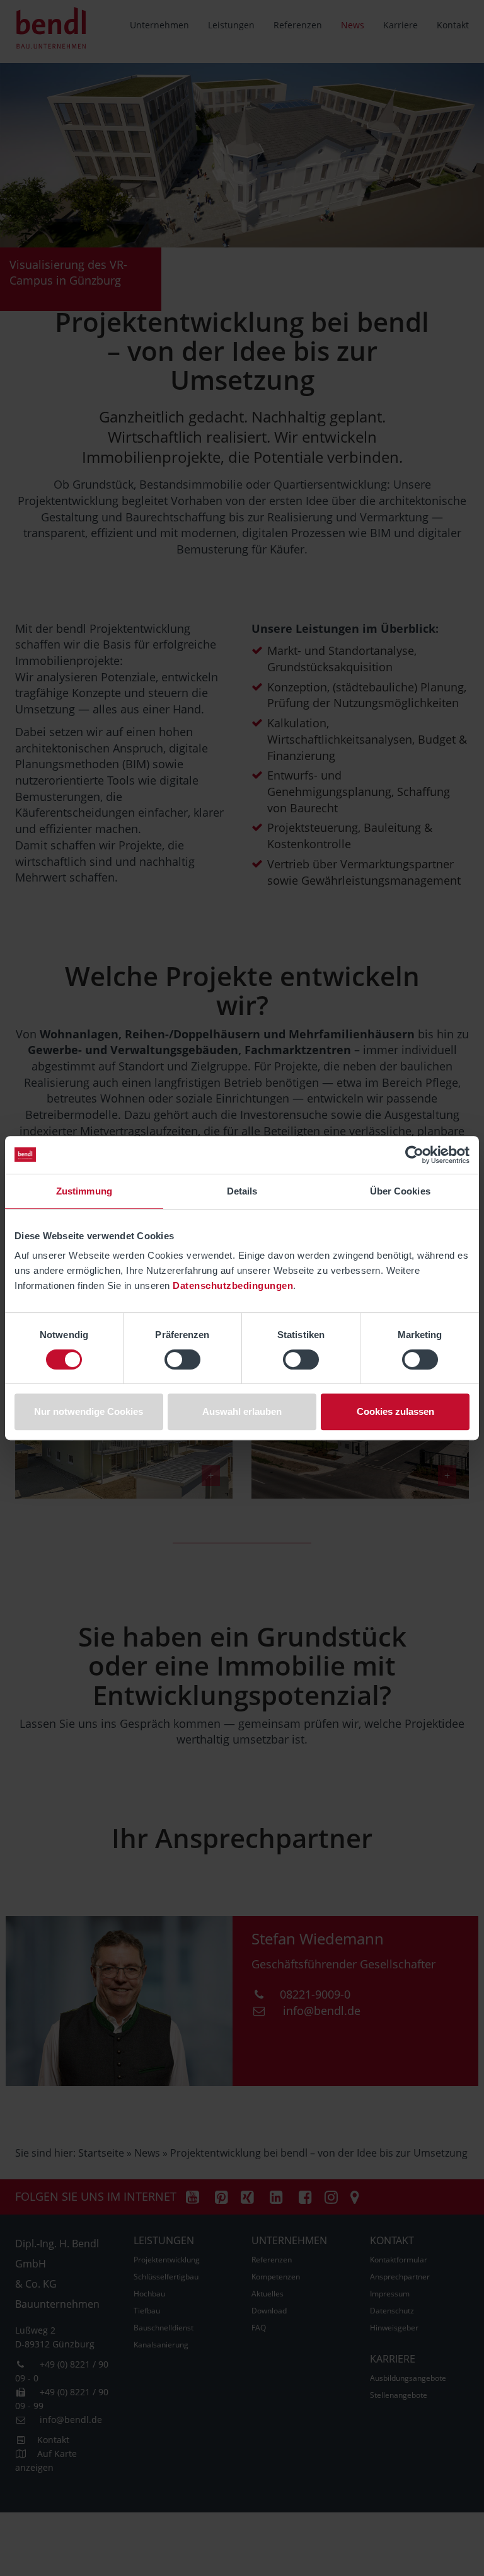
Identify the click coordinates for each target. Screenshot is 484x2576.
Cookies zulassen (395, 1411)
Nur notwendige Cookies (89, 1411)
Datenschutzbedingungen (233, 1285)
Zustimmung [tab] (84, 1191)
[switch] (182, 1359)
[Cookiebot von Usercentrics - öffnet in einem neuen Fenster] (414, 1155)
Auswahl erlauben (242, 1411)
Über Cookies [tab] (400, 1191)
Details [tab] (242, 1191)
